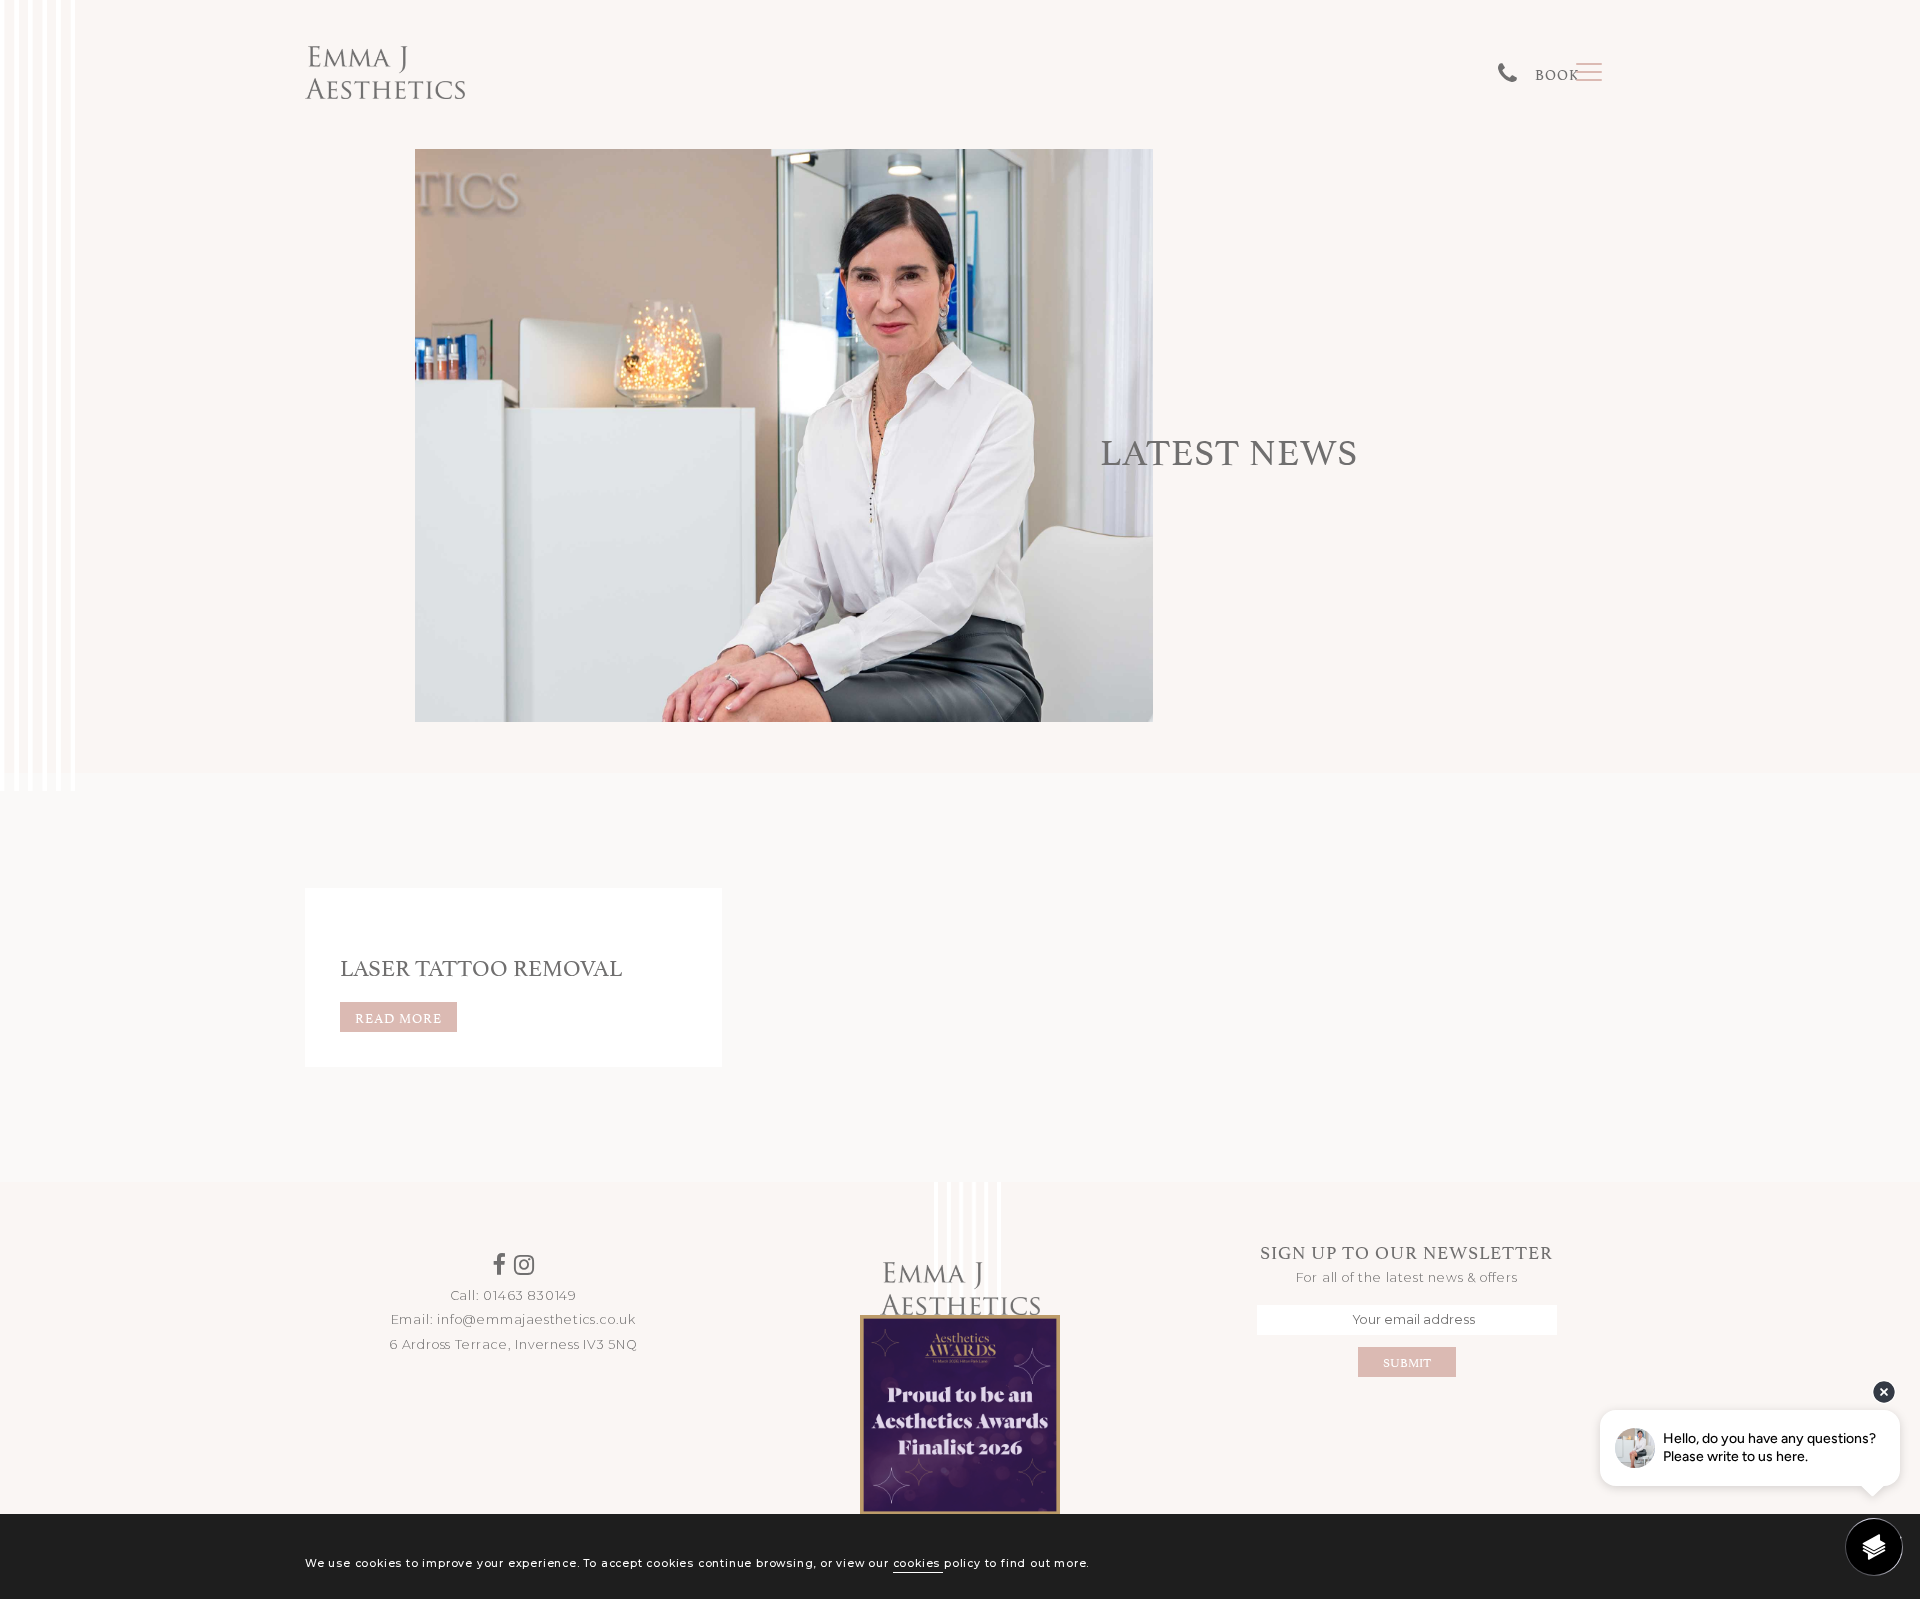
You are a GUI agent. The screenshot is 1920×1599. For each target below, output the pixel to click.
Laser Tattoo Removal (481, 965)
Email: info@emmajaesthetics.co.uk (513, 1319)
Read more (398, 1017)
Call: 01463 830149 (513, 1295)
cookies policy (937, 1563)
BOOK (1557, 73)
